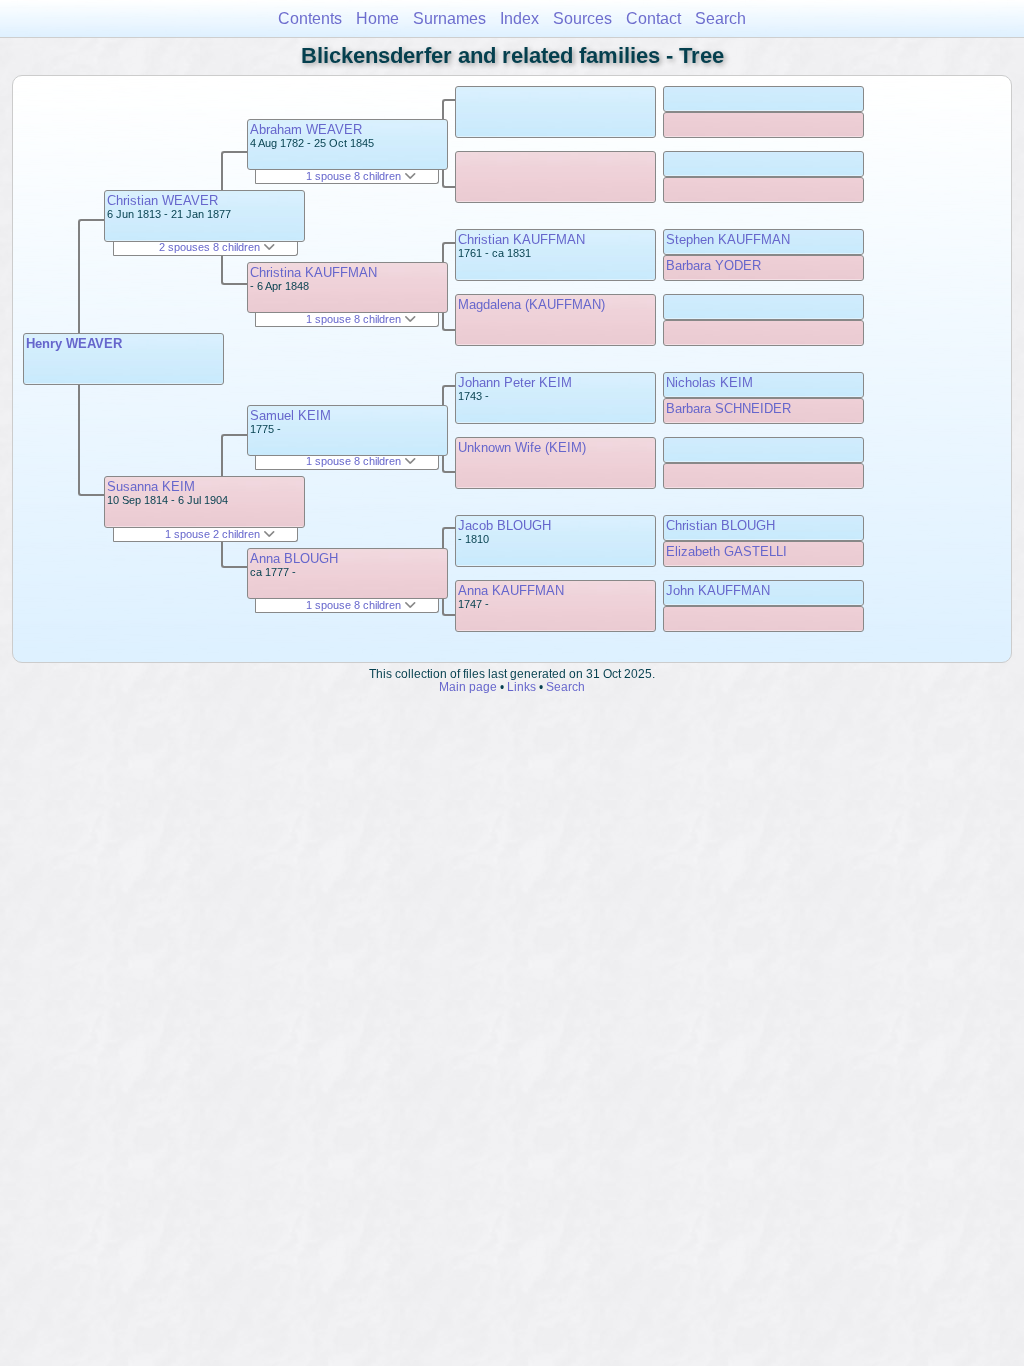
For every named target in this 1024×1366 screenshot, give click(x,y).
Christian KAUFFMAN (521, 239)
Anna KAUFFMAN (511, 590)
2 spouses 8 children (211, 247)
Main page (468, 686)
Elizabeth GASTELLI (726, 551)
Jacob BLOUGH (504, 525)
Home (377, 18)
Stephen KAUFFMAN (728, 239)
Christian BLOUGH (720, 525)
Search (720, 18)
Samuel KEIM (290, 415)
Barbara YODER (713, 265)
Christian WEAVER (162, 200)
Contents (310, 18)
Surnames (449, 18)
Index (519, 18)
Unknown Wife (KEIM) (522, 447)
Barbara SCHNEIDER (728, 408)
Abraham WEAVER (306, 129)
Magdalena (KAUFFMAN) (531, 304)
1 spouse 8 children (355, 176)
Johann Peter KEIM (515, 382)
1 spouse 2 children (214, 534)
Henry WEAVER (74, 343)
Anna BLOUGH (294, 558)
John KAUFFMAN (718, 590)
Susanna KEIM (151, 486)
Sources (582, 18)
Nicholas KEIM (709, 382)
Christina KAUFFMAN (313, 272)
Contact (653, 18)
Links (521, 686)
